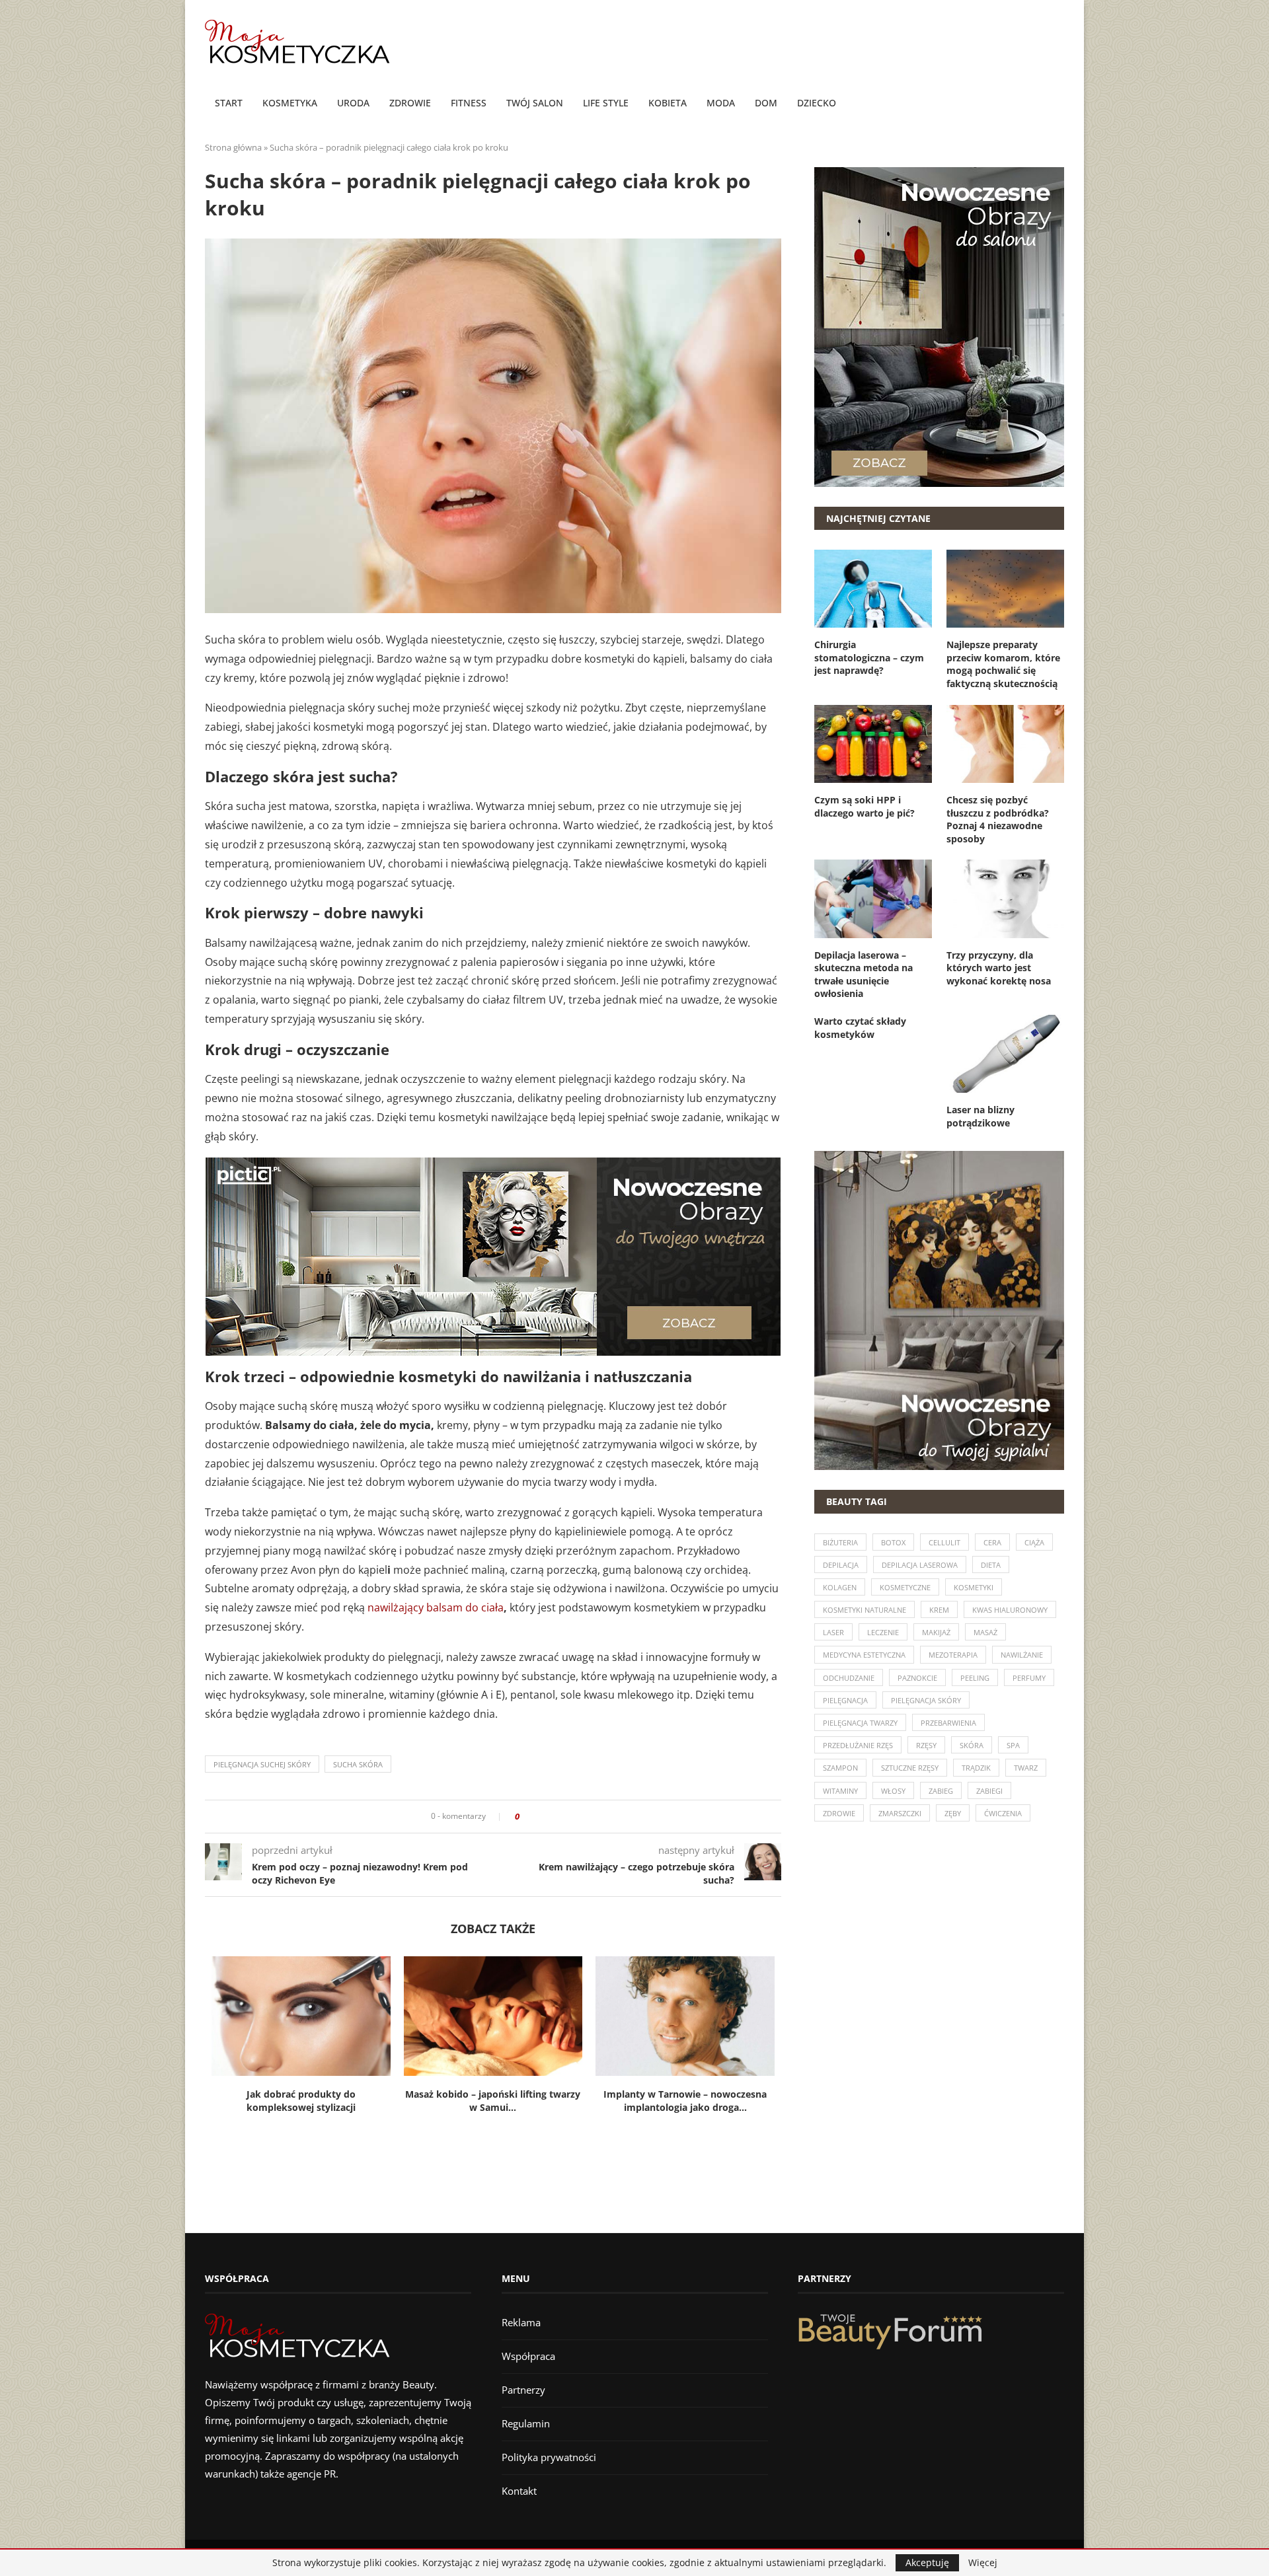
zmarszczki (900, 1813)
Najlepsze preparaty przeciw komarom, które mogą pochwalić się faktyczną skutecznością (1003, 664)
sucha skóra (358, 1764)
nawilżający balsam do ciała (436, 1607)
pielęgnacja (845, 1700)
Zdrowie (410, 103)
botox (893, 1542)
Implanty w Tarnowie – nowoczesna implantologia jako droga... (685, 2101)
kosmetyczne (905, 1587)
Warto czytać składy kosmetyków (860, 1028)
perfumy (1029, 1678)
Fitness (469, 103)
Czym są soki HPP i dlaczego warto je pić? (865, 806)
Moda (721, 103)
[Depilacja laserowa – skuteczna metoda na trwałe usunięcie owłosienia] (873, 899)
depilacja (841, 1565)
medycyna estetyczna (864, 1655)
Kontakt (519, 2491)
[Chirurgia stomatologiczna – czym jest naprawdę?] (873, 589)
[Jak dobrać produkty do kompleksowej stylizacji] (301, 2016)
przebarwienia (948, 1723)
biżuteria (840, 1542)
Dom (766, 103)
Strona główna (233, 147)
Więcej (983, 2563)
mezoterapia (953, 1655)
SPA (1013, 1745)
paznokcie (917, 1678)
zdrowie (839, 1813)
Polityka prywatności (549, 2457)
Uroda (353, 103)
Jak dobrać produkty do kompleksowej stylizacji (301, 2101)
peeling (975, 1678)
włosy (893, 1791)
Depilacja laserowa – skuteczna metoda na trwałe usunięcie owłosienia (864, 975)
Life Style (606, 103)
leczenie (883, 1632)
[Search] (1057, 104)
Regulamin (526, 2423)
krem (939, 1610)
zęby (953, 1813)
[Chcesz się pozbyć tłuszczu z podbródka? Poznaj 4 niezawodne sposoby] (1005, 744)
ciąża (1034, 1542)
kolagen (840, 1587)
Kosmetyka (290, 103)
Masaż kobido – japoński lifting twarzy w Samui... (493, 2101)
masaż (985, 1632)
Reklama (521, 2322)
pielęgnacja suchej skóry (262, 1764)
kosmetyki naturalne (865, 1610)
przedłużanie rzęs (858, 1745)
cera (992, 1542)
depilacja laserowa (920, 1565)
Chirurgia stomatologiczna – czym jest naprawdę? (869, 657)
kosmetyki (974, 1587)
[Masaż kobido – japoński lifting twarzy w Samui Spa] (493, 2016)
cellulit (944, 1542)
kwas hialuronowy (1010, 1610)
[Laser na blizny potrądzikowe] (1005, 1054)
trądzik (976, 1768)
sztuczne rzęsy (910, 1768)
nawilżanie (1022, 1655)
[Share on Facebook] (534, 1817)
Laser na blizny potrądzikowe (981, 1116)
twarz (1026, 1768)
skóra (972, 1745)
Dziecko (817, 103)
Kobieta (668, 103)
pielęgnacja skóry (926, 1700)
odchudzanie (849, 1678)
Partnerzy (523, 2390)
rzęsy (926, 1745)
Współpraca (528, 2356)
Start (229, 103)
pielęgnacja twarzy (860, 1723)
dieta (991, 1565)
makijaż (936, 1632)
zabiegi (989, 1791)
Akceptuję (927, 2562)
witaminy (840, 1791)
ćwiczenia (1003, 1813)
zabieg (941, 1791)
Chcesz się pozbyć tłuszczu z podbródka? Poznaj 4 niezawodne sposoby (998, 819)
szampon (840, 1768)
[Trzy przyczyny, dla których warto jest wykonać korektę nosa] (1005, 899)
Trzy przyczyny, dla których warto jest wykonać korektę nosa (999, 968)
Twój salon (535, 103)
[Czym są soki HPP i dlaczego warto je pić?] (873, 744)
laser (833, 1632)
